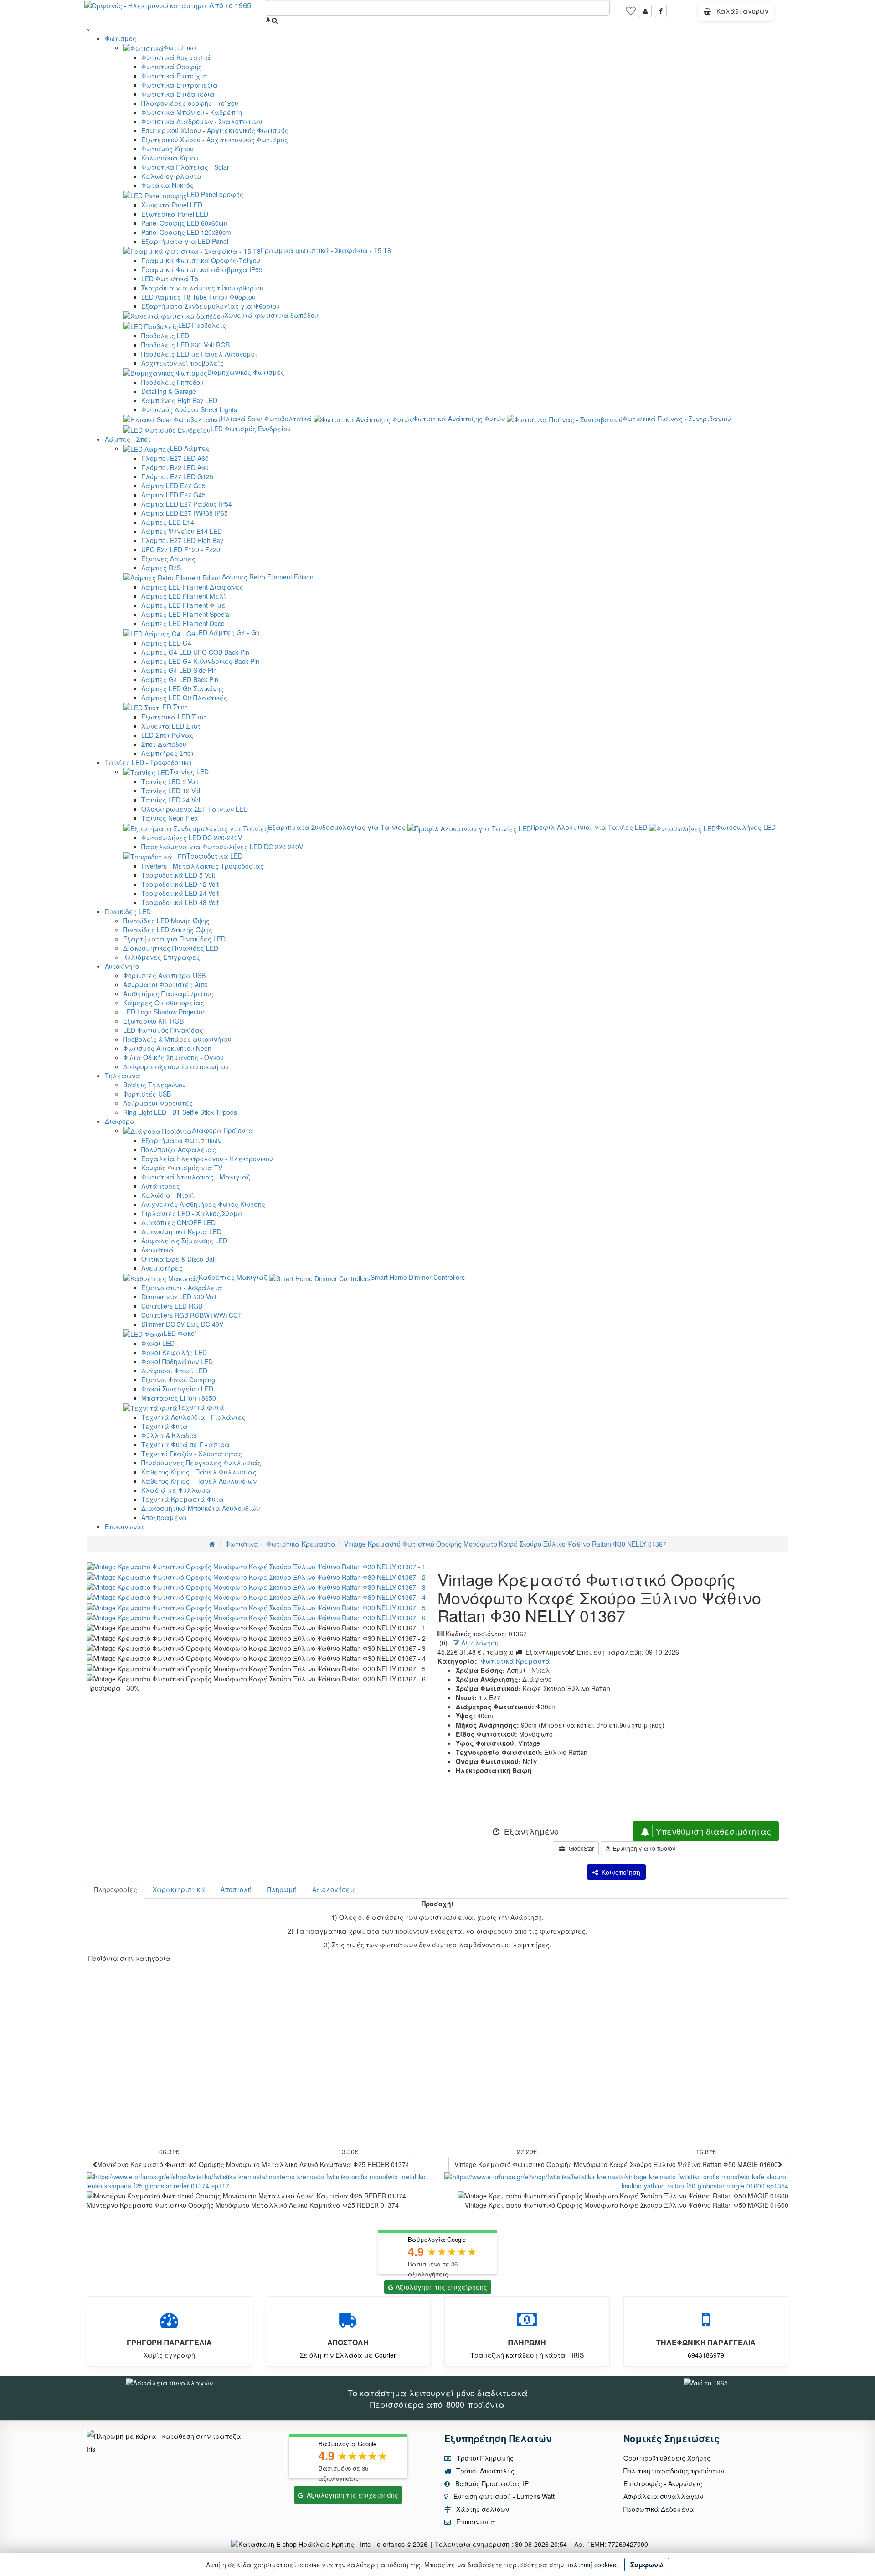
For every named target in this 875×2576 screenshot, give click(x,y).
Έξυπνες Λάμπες (168, 559)
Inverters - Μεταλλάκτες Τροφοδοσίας (203, 866)
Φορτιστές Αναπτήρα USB (164, 975)
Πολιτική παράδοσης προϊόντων (674, 2471)
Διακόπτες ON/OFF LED (178, 1222)
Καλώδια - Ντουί (168, 1195)
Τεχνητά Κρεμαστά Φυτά (183, 1499)
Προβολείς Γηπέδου (172, 382)
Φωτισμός (121, 38)
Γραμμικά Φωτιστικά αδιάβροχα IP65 (202, 269)
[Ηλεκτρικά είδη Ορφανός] (706, 2381)
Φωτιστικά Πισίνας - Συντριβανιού (677, 419)
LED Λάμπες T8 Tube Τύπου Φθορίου (198, 297)
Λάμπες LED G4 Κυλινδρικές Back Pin (200, 661)
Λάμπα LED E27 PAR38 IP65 (185, 513)
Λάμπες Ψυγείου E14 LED (182, 531)
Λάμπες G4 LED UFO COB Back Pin (195, 652)
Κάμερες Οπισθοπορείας (164, 1003)
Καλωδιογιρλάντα (171, 176)
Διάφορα (120, 1121)
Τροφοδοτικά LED (214, 856)
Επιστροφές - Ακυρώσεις (663, 2483)
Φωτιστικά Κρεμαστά (176, 57)
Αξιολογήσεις (334, 1889)
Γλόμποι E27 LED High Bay (182, 540)
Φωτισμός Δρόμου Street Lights (189, 409)
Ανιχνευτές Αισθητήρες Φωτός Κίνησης (203, 1204)
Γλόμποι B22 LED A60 (175, 467)
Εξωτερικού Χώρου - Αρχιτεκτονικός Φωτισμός (215, 140)
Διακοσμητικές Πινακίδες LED (171, 948)
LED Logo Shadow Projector (164, 1012)
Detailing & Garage (169, 391)
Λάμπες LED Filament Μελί (184, 596)
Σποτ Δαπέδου (164, 744)
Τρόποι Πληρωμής (484, 2458)
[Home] (212, 1544)
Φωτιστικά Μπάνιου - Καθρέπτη (192, 112)
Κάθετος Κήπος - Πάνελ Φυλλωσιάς (199, 1472)
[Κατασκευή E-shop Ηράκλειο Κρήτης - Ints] (303, 2544)
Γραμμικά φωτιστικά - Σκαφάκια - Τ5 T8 (326, 250)
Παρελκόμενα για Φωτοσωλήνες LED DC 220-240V (222, 847)
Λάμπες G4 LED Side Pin (179, 670)
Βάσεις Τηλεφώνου (154, 1085)
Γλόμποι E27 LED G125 (177, 476)
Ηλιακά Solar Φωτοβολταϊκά (266, 419)
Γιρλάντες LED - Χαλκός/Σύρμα (192, 1213)
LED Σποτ (173, 707)
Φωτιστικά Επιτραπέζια (180, 85)
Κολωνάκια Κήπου (170, 158)
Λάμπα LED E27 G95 (173, 486)
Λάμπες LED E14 (168, 522)
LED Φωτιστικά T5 (170, 279)
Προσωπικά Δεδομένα (659, 2509)
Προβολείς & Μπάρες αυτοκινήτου (177, 1039)
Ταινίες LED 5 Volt (170, 781)
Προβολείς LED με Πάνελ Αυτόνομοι (199, 354)
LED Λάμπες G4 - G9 (227, 632)
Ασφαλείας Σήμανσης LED (184, 1241)
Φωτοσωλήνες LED (746, 827)
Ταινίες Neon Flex (170, 818)
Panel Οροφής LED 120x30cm (186, 232)
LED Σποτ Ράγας (167, 735)
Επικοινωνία (124, 1526)
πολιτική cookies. (592, 2565)
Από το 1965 (230, 5)
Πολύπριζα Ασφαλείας (179, 1149)
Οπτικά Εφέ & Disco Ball (178, 1259)
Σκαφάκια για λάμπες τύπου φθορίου (202, 288)
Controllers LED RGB (172, 1306)
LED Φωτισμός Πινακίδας (163, 1030)
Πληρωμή (282, 1889)
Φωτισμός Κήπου (167, 149)
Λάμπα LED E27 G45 (173, 495)
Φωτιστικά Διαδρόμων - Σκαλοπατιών (202, 121)
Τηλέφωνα (123, 1076)
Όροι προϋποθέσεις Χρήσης (667, 2458)
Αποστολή (236, 1889)
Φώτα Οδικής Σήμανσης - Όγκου (173, 1057)
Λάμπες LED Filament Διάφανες (192, 587)
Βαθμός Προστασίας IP (491, 2483)
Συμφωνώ (647, 2565)
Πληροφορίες (116, 1889)
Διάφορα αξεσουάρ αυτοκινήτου (176, 1066)
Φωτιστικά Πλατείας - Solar (185, 167)
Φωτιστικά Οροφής (172, 67)
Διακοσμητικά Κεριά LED (181, 1231)
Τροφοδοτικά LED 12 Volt (180, 884)
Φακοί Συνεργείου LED (177, 1389)
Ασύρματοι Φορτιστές (158, 1103)
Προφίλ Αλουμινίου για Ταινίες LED (589, 827)
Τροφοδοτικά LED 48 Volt (180, 902)
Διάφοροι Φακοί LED (174, 1371)
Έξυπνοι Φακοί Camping (178, 1380)
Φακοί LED (158, 1343)
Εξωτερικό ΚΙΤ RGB (153, 1021)
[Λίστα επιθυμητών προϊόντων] (631, 14)
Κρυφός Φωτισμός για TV (182, 1168)
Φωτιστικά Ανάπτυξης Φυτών (459, 419)
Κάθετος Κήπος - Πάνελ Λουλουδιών (199, 1481)
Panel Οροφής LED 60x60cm (184, 223)
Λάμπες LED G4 (166, 643)
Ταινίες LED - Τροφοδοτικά (148, 762)
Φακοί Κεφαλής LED (174, 1352)
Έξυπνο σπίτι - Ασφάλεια (182, 1288)
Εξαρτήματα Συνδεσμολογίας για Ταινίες (337, 827)
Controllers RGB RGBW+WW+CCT (192, 1315)
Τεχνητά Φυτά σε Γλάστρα (185, 1444)
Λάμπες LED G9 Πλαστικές (184, 698)
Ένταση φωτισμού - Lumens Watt (504, 2496)
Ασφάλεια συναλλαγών (663, 2496)
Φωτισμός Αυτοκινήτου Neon (167, 1048)
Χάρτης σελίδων (482, 2509)
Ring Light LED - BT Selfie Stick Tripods (180, 1112)
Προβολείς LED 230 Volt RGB (185, 345)
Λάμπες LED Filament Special (186, 614)
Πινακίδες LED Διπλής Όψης (168, 930)
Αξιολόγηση (479, 1643)
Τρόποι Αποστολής (484, 2471)
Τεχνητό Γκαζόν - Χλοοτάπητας (192, 1454)
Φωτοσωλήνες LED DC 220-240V (192, 838)
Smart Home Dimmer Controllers (418, 1277)
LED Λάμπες (190, 448)
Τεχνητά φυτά (201, 1407)
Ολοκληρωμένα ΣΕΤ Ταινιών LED (195, 809)
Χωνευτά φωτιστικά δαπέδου (271, 315)
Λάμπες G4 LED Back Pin (180, 679)
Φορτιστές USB (147, 1094)
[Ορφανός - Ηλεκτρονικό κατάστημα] (143, 5)
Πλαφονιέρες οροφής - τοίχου (190, 103)
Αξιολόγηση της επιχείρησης (441, 2287)
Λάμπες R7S (161, 568)
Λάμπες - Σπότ (128, 439)
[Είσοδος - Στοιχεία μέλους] (645, 11)
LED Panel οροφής (215, 194)
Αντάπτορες (161, 1186)
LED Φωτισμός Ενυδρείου (251, 429)
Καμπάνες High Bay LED (179, 400)
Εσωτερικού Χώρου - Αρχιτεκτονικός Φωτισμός (215, 130)
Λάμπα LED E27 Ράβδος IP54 (187, 504)
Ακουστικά (157, 1250)
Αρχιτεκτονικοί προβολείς (183, 363)
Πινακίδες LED (128, 911)
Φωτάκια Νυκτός (167, 185)
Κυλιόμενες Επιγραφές (162, 957)
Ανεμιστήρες (162, 1268)
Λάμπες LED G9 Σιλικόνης (183, 688)
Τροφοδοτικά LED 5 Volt (178, 875)
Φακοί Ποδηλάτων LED (177, 1361)
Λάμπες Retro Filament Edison (268, 577)
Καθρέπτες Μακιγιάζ (233, 1277)
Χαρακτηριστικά (179, 1889)
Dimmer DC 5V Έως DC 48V (182, 1324)
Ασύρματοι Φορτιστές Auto (165, 984)
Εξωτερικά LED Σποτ (174, 717)
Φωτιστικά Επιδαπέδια (178, 94)
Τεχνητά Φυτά (165, 1426)
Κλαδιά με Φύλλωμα (176, 1490)
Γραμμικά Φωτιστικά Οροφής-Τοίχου (201, 260)
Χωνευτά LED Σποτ (171, 726)
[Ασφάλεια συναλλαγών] (169, 2381)
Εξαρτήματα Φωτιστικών (181, 1140)
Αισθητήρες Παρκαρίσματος (168, 993)
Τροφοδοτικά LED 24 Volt (180, 893)
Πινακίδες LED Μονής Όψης (166, 921)
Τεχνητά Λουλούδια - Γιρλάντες (193, 1417)
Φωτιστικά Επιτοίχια (174, 76)
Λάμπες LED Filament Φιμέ (183, 605)
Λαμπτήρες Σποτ (168, 753)
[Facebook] (661, 11)
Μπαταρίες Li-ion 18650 (179, 1398)
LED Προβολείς (202, 325)
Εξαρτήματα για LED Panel (185, 241)
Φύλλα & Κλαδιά (169, 1435)
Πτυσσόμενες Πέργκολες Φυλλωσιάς (201, 1463)
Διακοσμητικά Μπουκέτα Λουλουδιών (201, 1508)
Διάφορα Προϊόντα (223, 1130)
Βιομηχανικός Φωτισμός (246, 372)
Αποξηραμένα (164, 1517)
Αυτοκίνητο (122, 966)
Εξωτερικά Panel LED (175, 214)
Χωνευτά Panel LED (172, 205)
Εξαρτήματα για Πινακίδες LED (174, 939)
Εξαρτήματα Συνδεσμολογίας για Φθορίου (211, 306)
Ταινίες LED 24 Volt (172, 800)
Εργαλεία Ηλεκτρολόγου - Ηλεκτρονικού (207, 1159)
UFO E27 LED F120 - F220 (181, 549)
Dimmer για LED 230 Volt (179, 1297)
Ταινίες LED (189, 771)
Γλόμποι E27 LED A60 (175, 458)
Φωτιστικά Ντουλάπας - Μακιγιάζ (196, 1177)
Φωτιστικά (180, 47)
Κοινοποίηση (619, 1872)
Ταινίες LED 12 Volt (172, 791)
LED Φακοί (180, 1333)
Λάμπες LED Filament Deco (183, 623)
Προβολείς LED (165, 336)
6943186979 (706, 2355)
